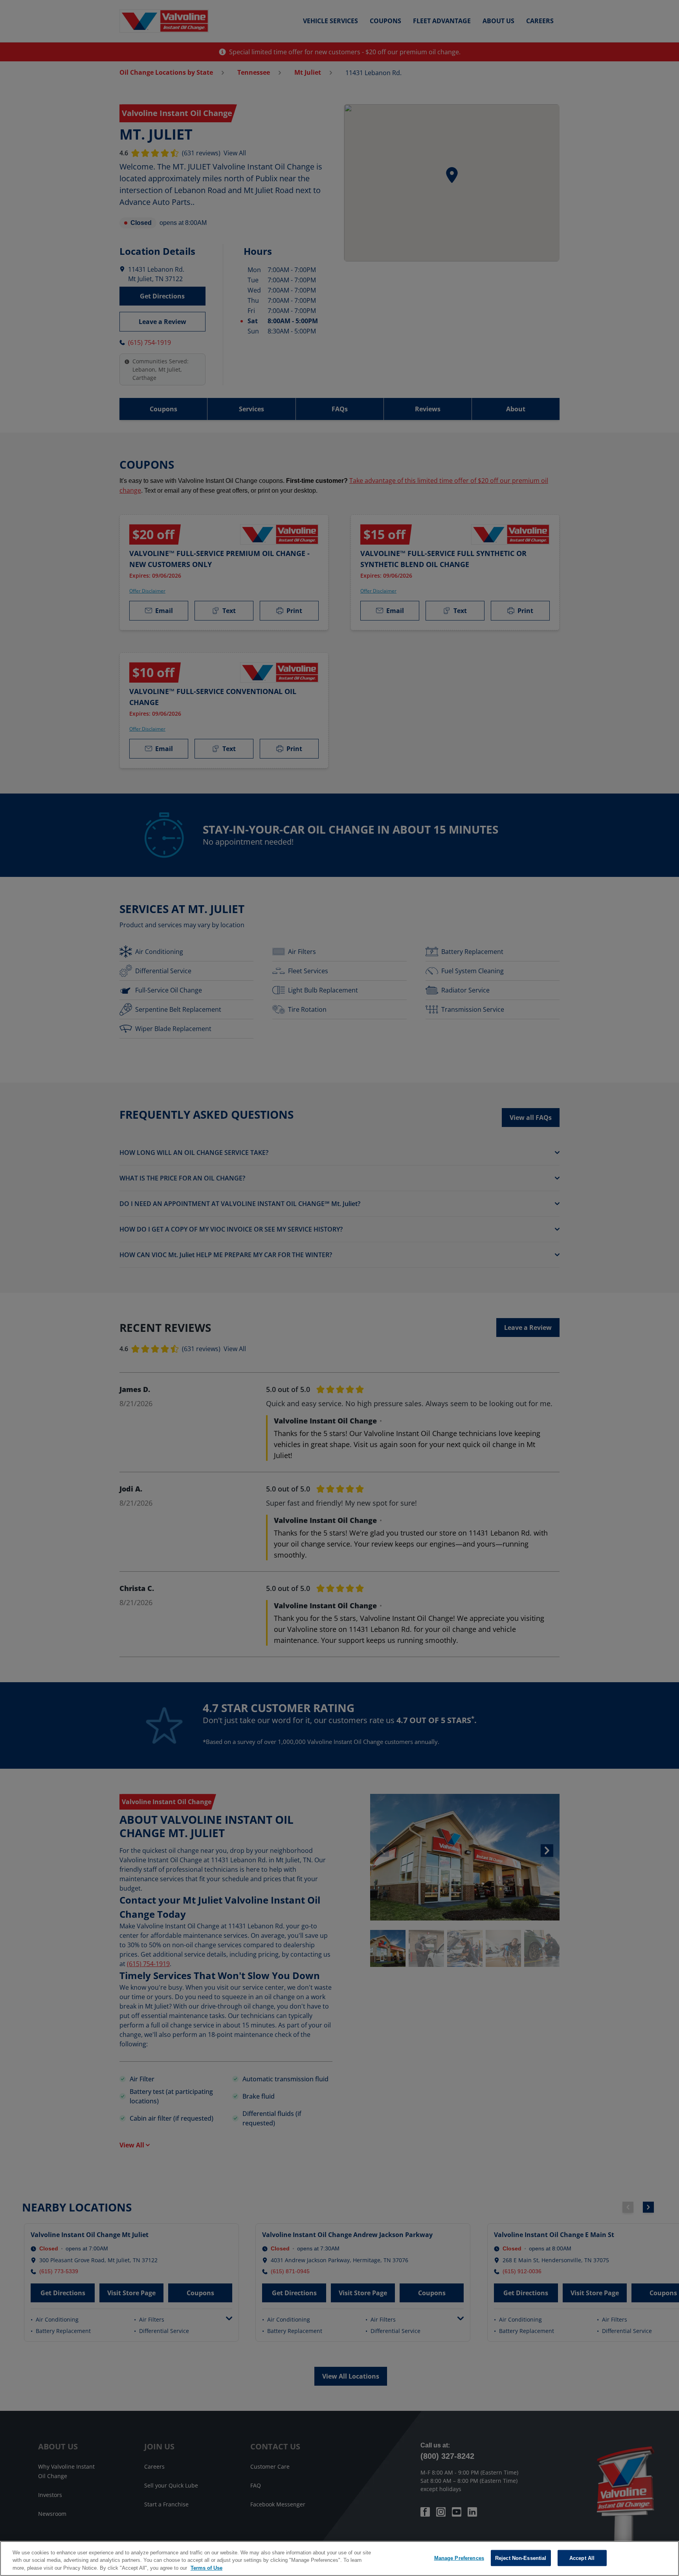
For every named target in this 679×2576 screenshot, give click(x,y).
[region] (339, 2559)
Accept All (582, 2558)
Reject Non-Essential (521, 2558)
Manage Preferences (459, 2558)
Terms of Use (206, 2568)
